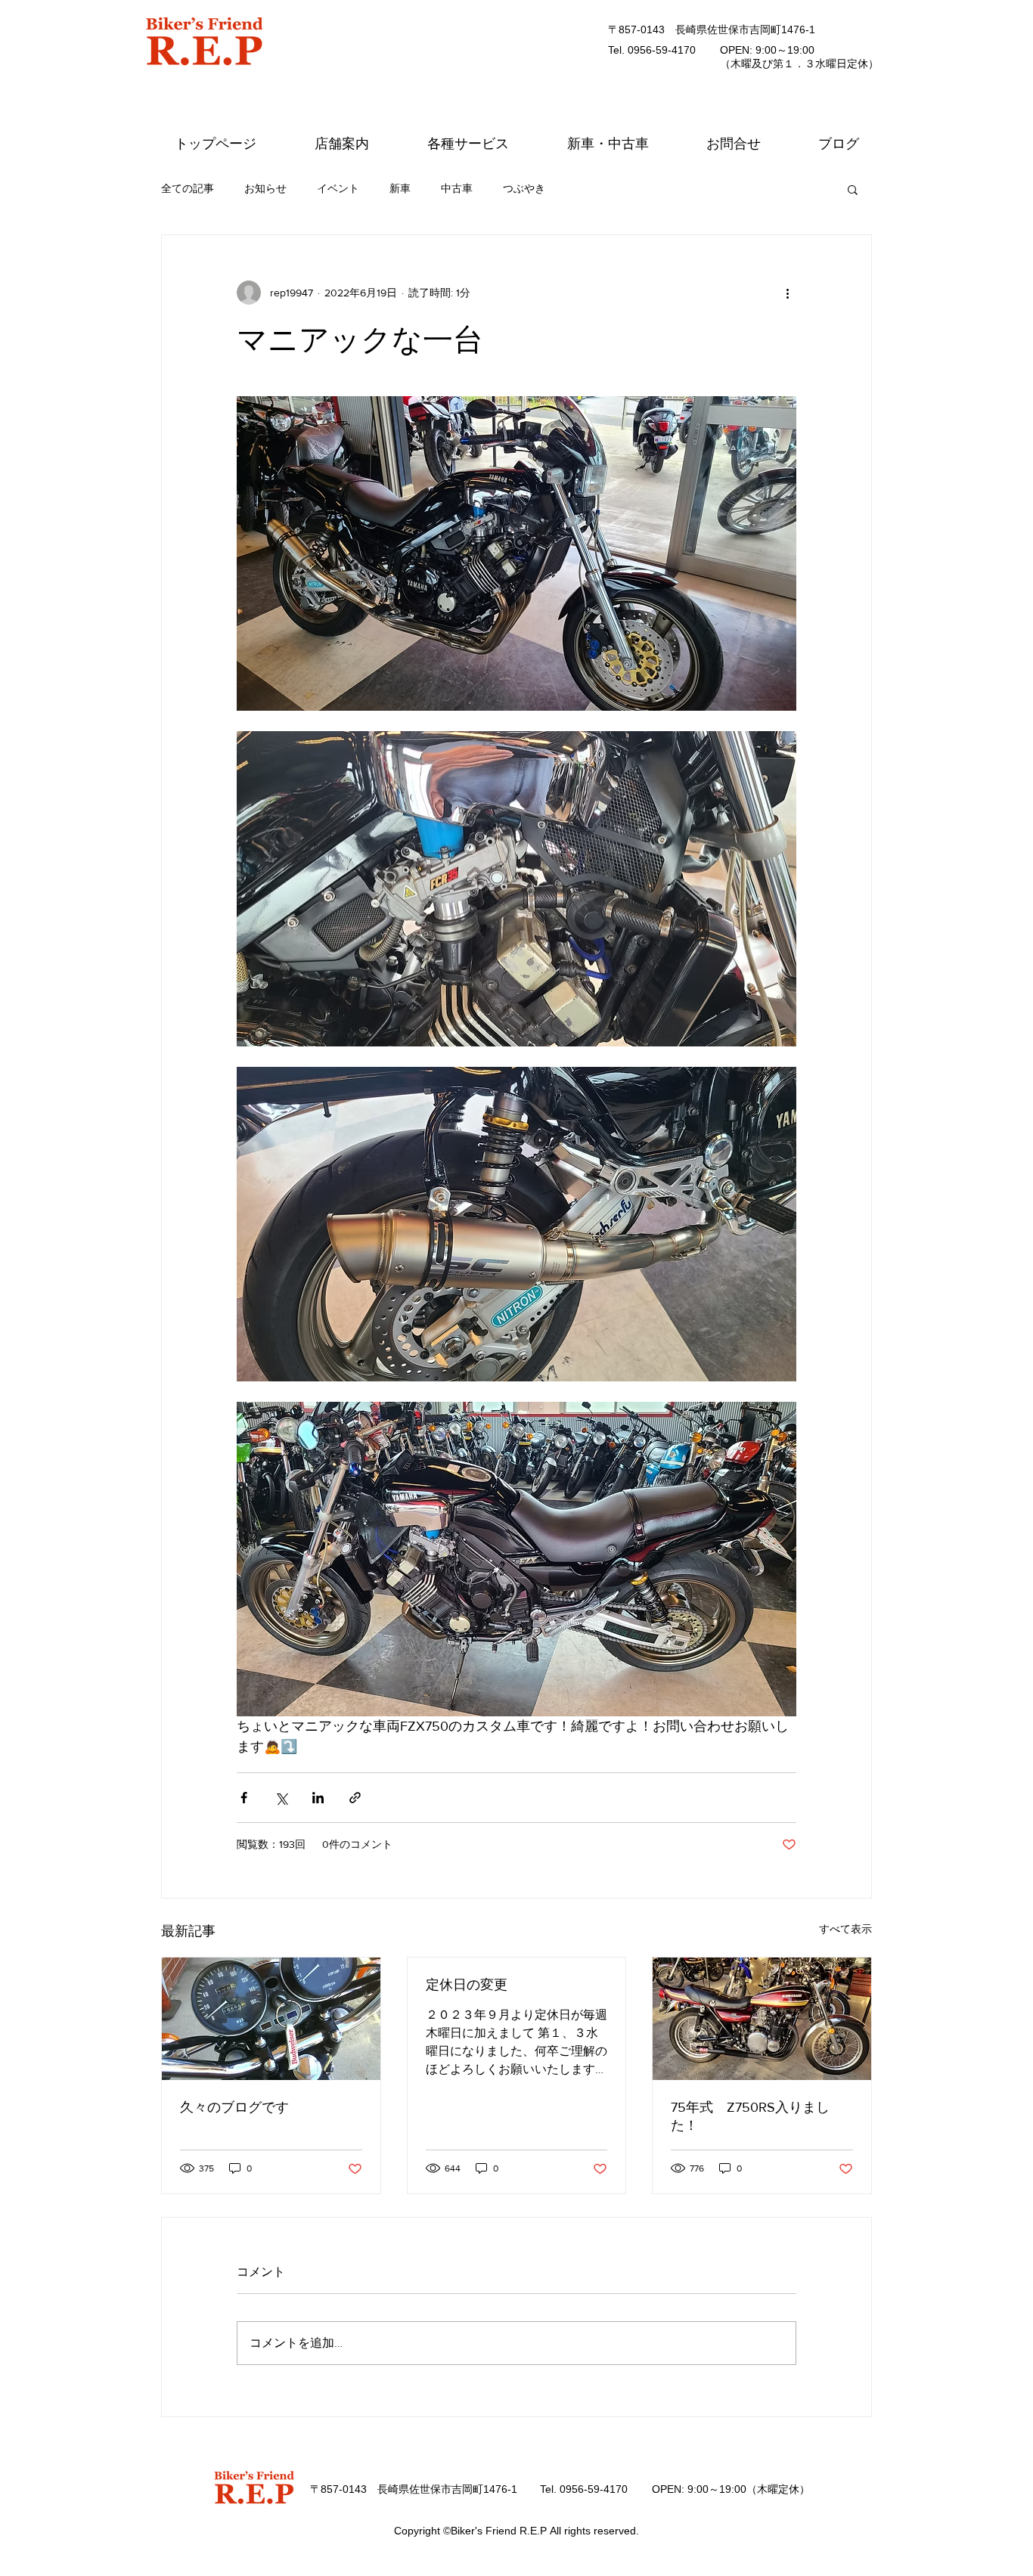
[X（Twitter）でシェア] (281, 1798)
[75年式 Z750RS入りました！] (762, 2019)
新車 (400, 188)
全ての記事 (188, 188)
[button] (607, 144)
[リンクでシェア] (355, 1798)
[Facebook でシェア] (244, 1798)
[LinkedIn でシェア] (318, 1798)
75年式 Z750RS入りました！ (750, 2116)
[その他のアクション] (787, 293)
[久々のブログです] (271, 2019)
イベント (338, 188)
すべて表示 (845, 1929)
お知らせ (265, 188)
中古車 (457, 188)
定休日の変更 (467, 1985)
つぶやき (524, 188)
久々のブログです (234, 2107)
